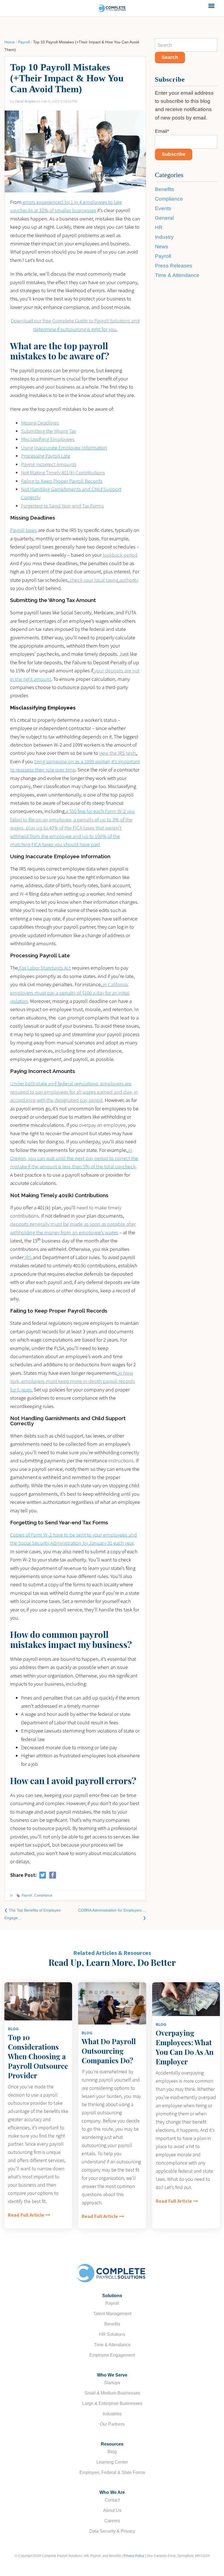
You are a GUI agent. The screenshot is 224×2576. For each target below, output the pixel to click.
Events (163, 208)
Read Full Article (26, 2215)
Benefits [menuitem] (112, 2324)
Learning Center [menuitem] (112, 2462)
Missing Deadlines (40, 423)
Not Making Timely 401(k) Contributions (63, 472)
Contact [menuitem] (112, 2500)
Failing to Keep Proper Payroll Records (62, 481)
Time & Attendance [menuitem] (112, 2345)
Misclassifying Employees (48, 439)
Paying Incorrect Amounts (49, 464)
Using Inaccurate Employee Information (64, 448)
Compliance (43, 1895)
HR (159, 227)
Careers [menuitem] (112, 2521)
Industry (164, 237)
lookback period (120, 555)
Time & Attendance (177, 275)
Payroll (24, 42)
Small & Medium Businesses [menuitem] (112, 2393)
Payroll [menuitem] (112, 2303)
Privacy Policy (134, 2556)
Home (10, 42)
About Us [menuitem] (112, 2510)
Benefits (164, 189)
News (162, 247)
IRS (28, 1257)
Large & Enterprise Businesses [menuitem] (112, 2403)
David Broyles (25, 101)
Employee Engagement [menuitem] (112, 2355)
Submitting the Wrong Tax (48, 431)
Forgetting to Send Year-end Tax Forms (62, 506)
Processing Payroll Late (46, 456)
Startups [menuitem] (112, 2383)
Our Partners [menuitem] (112, 2424)
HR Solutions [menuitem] (112, 2334)
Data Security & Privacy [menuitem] (112, 2531)
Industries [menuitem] (112, 2414)
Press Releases (174, 266)
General (164, 218)
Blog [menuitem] (112, 2452)
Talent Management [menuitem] (112, 2314)
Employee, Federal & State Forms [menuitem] (112, 2472)
